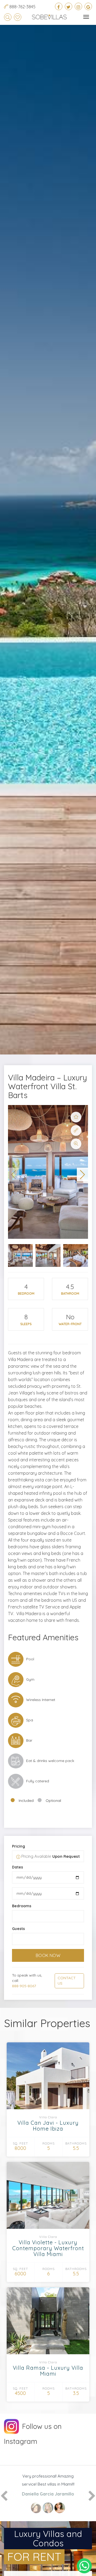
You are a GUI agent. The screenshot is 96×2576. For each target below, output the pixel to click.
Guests (18, 1929)
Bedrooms (22, 1906)
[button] (14, 1175)
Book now (48, 1955)
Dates (17, 1867)
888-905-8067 (24, 1986)
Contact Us (67, 1981)
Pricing (19, 1846)
